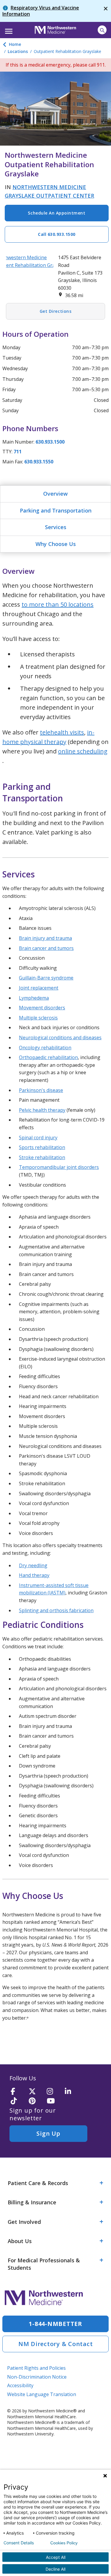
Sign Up (48, 2133)
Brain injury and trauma (45, 938)
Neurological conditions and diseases (60, 1038)
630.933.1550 (39, 462)
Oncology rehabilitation (45, 1048)
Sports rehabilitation (42, 1147)
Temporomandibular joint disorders (59, 1167)
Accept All (56, 2557)
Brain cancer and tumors (46, 948)
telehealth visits (62, 732)
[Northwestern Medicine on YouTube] (54, 2101)
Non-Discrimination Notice (37, 2377)
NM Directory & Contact (56, 2344)
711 (18, 452)
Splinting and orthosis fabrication (56, 1610)
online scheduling (83, 751)
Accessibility (20, 2385)
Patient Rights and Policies (36, 2368)
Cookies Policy (64, 2543)
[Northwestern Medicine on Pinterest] (36, 2101)
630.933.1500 (50, 442)
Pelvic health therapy (42, 1110)
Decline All (55, 2569)
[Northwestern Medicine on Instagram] (54, 2092)
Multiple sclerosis (38, 1018)
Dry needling (33, 1565)
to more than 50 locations (58, 604)
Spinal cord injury (38, 1138)
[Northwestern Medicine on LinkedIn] (72, 2092)
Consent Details (19, 2543)
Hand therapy (34, 1575)
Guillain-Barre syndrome (46, 978)
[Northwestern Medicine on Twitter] (36, 2092)
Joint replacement (39, 988)
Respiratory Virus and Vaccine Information (41, 11)
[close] (106, 11)
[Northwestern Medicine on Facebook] (18, 2092)
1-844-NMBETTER (55, 2324)
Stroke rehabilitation (42, 1157)
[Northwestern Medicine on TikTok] (18, 2101)
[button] (8, 29)
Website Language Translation (42, 2394)
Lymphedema (34, 998)
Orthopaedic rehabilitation (48, 1057)
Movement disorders (42, 1008)
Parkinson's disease (41, 1090)
